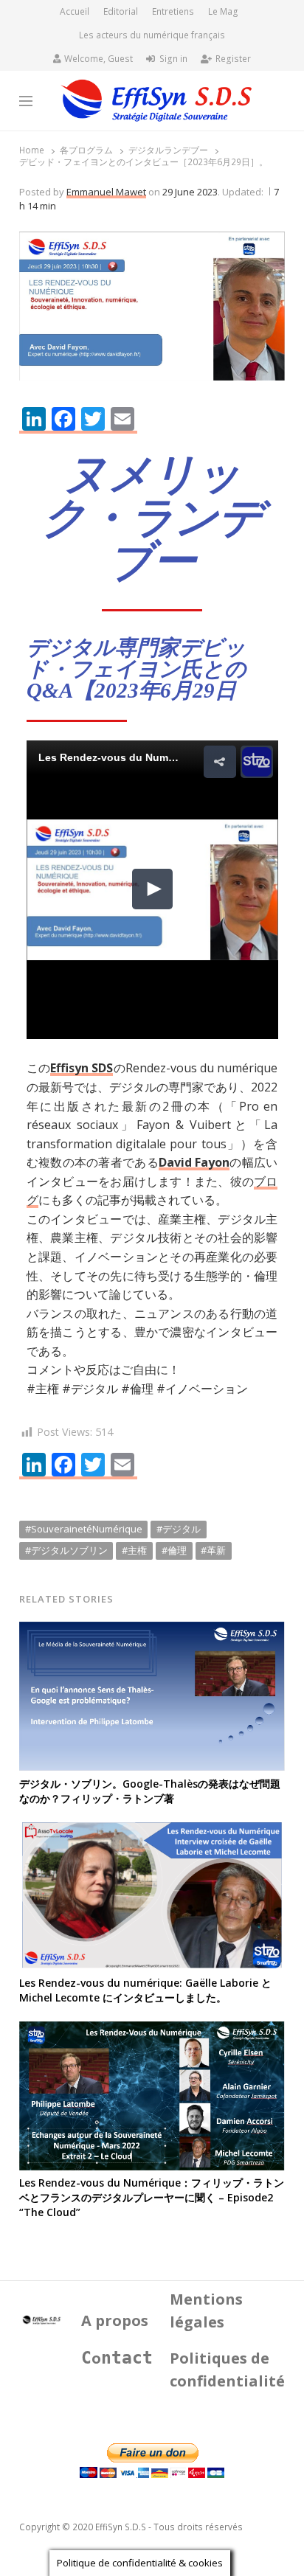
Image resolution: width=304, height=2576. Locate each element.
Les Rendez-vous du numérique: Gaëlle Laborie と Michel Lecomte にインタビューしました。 (145, 1990)
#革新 (213, 1550)
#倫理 (174, 1550)
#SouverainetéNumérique (84, 1529)
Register (233, 59)
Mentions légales (206, 2311)
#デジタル (179, 1529)
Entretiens (173, 11)
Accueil (75, 11)
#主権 (134, 1550)
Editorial (121, 11)
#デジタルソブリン (66, 1550)
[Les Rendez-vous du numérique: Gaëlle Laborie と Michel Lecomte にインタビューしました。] (152, 1831)
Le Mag (223, 11)
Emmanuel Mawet (106, 192)
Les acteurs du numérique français (152, 35)
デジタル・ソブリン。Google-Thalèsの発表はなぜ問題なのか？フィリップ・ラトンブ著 (150, 1791)
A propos (115, 2320)
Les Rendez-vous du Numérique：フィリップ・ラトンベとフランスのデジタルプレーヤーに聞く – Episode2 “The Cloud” (152, 2197)
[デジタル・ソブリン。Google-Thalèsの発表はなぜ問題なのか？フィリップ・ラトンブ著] (152, 1631)
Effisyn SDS (82, 1068)
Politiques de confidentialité (227, 2370)
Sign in (173, 59)
